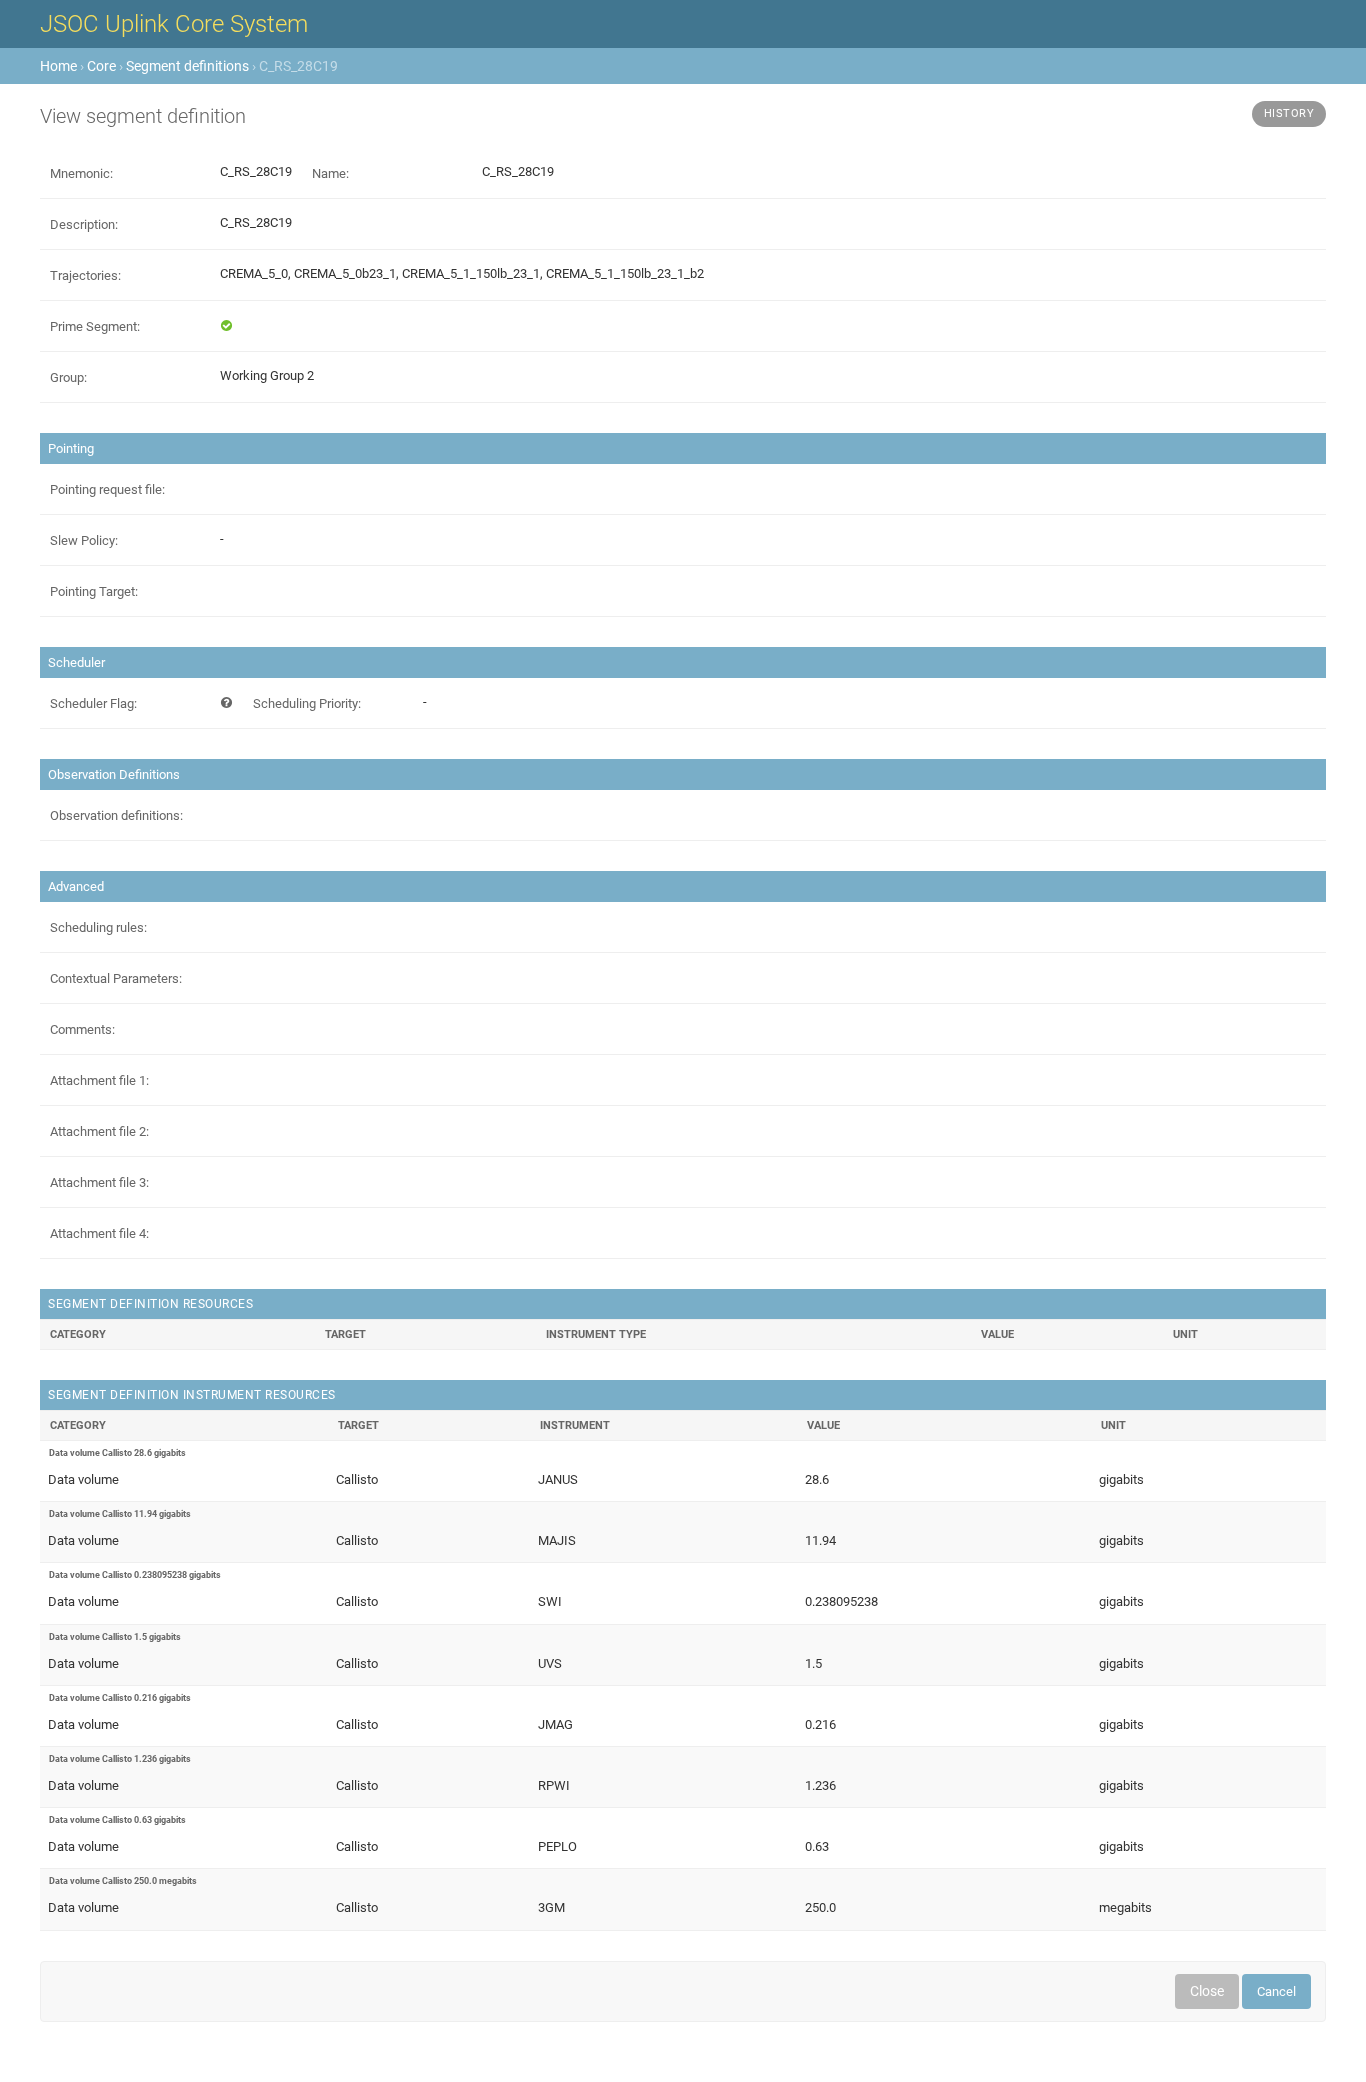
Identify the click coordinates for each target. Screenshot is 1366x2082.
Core (101, 66)
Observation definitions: (116, 815)
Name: (330, 173)
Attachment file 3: (99, 1182)
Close (1207, 1991)
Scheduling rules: (98, 927)
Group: (68, 377)
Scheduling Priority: (307, 703)
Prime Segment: (95, 326)
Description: (84, 224)
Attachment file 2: (99, 1131)
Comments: (82, 1029)
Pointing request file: (107, 489)
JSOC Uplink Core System (174, 24)
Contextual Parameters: (116, 978)
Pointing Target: (94, 591)
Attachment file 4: (99, 1233)
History (1289, 113)
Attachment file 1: (99, 1080)
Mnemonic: (81, 173)
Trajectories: (85, 275)
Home (58, 66)
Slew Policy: (84, 540)
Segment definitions (187, 66)
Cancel (1276, 1991)
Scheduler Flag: (93, 703)
